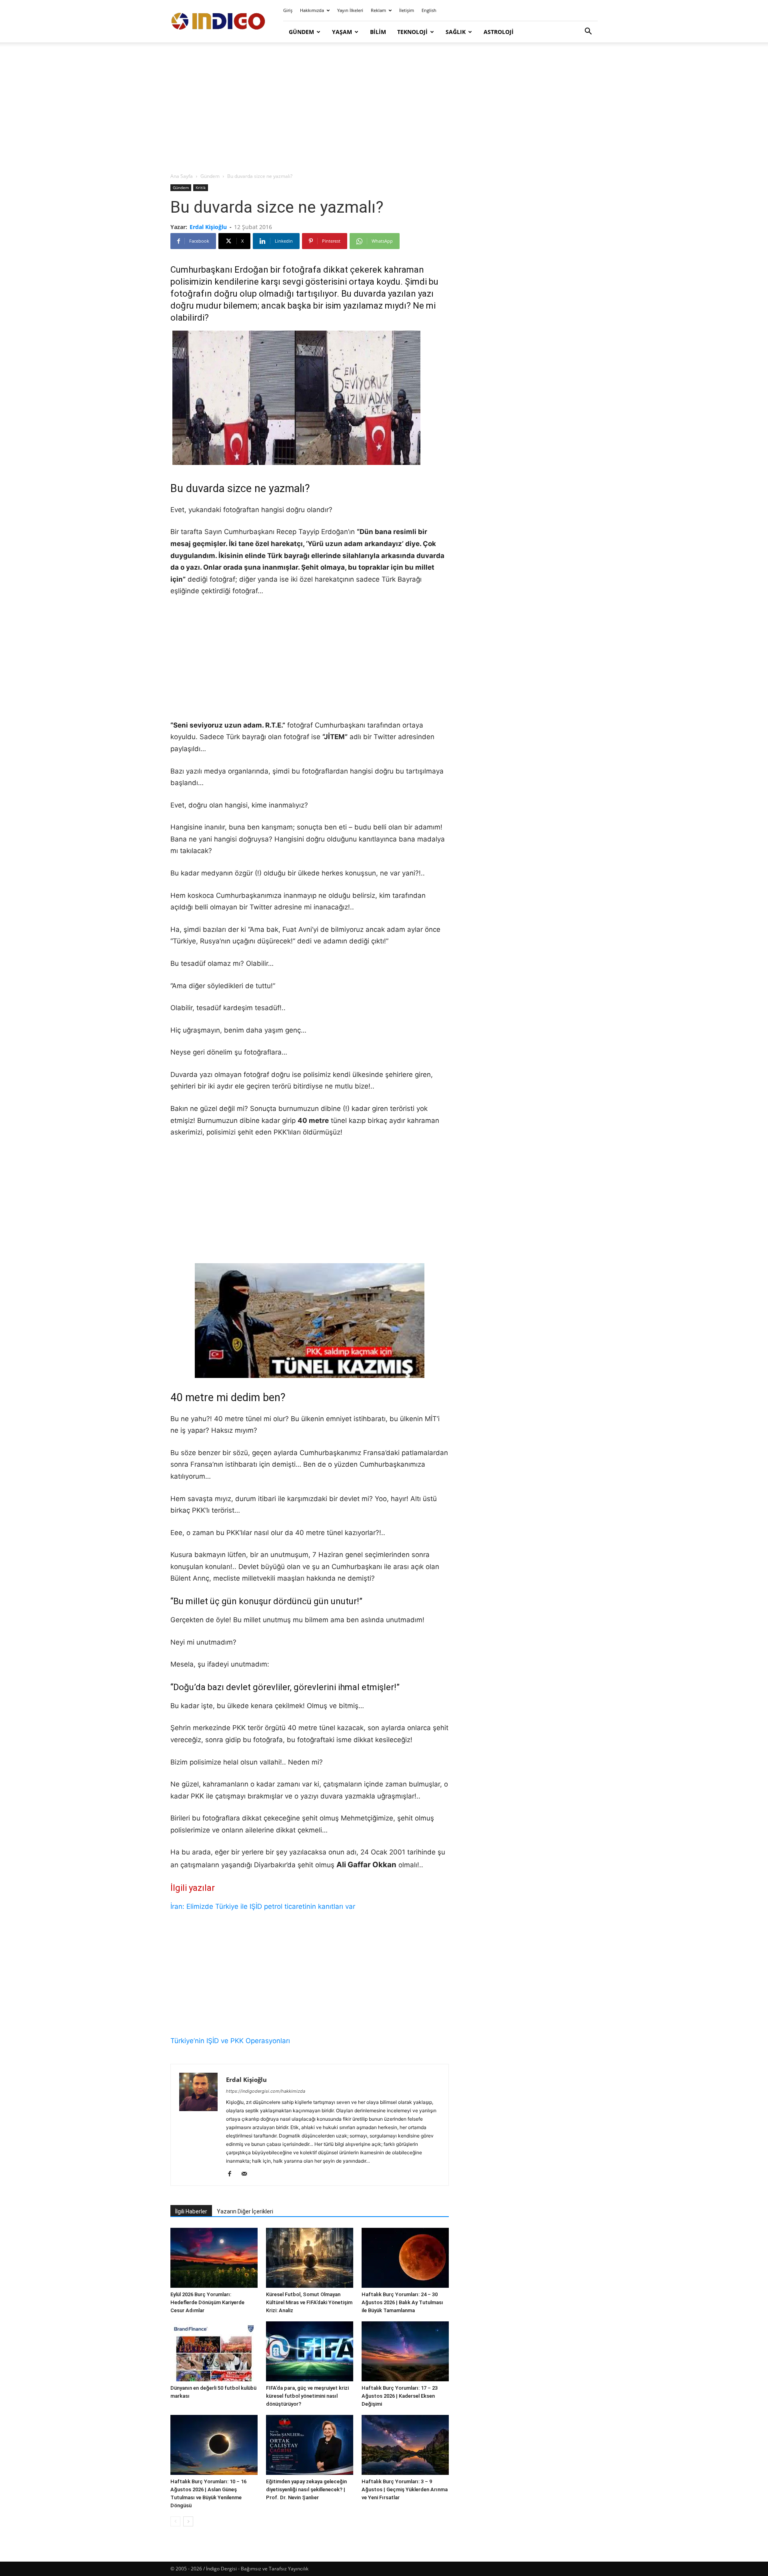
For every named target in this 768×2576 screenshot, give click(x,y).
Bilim (378, 32)
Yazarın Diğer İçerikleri (245, 2211)
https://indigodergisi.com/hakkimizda (266, 2091)
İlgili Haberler (191, 2211)
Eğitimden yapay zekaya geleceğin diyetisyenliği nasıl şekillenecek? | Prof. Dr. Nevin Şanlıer (306, 2489)
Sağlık (456, 32)
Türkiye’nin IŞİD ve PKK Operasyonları (230, 2041)
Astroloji (499, 32)
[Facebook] (233, 2174)
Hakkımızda (312, 10)
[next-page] (188, 2521)
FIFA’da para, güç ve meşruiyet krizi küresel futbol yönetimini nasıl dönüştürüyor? (307, 2396)
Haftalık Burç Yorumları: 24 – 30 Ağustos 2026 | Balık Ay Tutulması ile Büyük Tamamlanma (402, 2302)
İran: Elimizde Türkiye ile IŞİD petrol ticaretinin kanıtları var (263, 1906)
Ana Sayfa (182, 176)
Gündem (301, 32)
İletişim (407, 10)
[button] (588, 32)
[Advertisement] (384, 108)
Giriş (288, 10)
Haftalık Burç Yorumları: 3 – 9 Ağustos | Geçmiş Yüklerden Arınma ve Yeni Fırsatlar (405, 2489)
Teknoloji (412, 32)
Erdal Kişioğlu (208, 227)
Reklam (378, 10)
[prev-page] (175, 2521)
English (429, 10)
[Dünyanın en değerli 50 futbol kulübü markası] (214, 2351)
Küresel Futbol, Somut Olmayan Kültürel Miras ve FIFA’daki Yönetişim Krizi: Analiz (309, 2302)
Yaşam (342, 32)
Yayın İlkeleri (350, 10)
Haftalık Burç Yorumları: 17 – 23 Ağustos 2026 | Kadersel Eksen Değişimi (400, 2396)
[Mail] (247, 2174)
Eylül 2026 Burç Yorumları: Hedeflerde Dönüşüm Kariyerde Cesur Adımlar (207, 2302)
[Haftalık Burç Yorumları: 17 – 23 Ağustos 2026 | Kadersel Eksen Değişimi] (405, 2351)
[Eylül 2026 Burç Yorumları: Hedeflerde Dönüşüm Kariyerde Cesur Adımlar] (214, 2258)
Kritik (201, 187)
